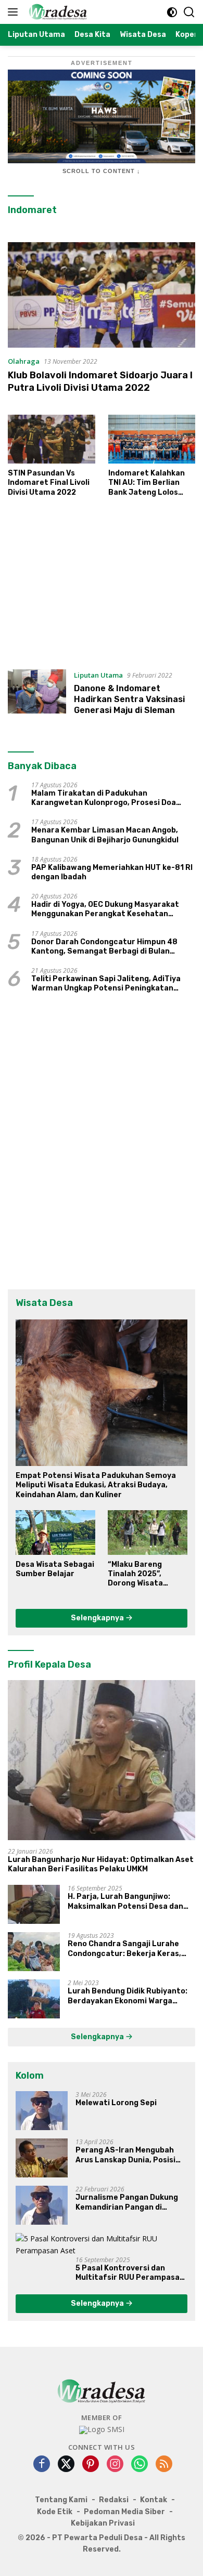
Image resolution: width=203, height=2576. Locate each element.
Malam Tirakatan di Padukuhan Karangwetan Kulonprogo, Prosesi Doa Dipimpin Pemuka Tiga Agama (104, 798)
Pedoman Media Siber (124, 2512)
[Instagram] (115, 2465)
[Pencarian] (189, 12)
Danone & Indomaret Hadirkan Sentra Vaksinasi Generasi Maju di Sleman (129, 699)
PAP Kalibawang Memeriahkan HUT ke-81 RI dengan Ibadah (112, 872)
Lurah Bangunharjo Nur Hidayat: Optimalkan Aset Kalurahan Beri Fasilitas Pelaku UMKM (101, 1864)
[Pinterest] (91, 2465)
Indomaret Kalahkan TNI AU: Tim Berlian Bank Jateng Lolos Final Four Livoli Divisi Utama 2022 (148, 483)
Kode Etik (55, 2512)
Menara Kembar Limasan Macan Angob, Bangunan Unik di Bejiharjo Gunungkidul (105, 835)
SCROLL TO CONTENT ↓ (102, 171)
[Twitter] (66, 2465)
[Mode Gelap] (172, 12)
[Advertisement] (102, 588)
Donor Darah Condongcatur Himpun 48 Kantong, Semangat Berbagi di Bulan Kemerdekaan (104, 947)
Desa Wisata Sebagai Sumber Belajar (55, 1569)
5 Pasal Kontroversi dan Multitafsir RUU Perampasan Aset (130, 2273)
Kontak (154, 2500)
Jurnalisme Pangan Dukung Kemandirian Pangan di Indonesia (127, 2202)
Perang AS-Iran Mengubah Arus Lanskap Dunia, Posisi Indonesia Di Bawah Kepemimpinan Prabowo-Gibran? (125, 2155)
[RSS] (164, 2465)
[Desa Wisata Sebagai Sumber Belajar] (55, 1533)
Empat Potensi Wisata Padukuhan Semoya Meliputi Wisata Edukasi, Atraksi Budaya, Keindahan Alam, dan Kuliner (96, 1485)
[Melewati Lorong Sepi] (42, 2111)
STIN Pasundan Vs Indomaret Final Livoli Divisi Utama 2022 (49, 483)
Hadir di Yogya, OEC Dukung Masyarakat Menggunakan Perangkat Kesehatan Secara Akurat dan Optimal (105, 909)
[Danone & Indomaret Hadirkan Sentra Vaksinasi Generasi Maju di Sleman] (37, 695)
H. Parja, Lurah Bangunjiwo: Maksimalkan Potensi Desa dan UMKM (125, 1901)
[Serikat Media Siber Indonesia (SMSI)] (102, 2430)
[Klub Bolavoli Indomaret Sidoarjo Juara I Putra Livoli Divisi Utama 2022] (102, 295)
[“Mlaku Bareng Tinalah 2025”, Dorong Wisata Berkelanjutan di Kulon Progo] (148, 1533)
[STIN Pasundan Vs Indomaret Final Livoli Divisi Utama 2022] (52, 439)
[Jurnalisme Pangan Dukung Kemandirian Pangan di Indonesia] (42, 2205)
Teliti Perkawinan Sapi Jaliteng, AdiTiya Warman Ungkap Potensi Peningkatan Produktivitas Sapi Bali (106, 984)
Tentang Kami (61, 2500)
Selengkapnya (98, 1618)
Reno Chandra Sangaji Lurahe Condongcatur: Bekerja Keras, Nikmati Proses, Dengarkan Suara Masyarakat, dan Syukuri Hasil (131, 1949)
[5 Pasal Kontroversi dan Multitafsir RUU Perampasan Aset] (102, 2245)
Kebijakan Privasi (103, 2523)
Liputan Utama (98, 675)
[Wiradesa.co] (57, 12)
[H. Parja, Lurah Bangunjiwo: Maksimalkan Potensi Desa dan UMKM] (34, 1904)
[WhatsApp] (139, 2465)
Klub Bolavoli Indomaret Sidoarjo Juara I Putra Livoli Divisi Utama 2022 (100, 381)
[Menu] (15, 12)
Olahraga (24, 361)
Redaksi (114, 2500)
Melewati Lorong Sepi (116, 2103)
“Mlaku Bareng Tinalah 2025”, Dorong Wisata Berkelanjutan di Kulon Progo (139, 1574)
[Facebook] (42, 2465)
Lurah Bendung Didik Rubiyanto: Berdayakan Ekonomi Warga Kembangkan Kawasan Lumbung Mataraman (128, 1996)
